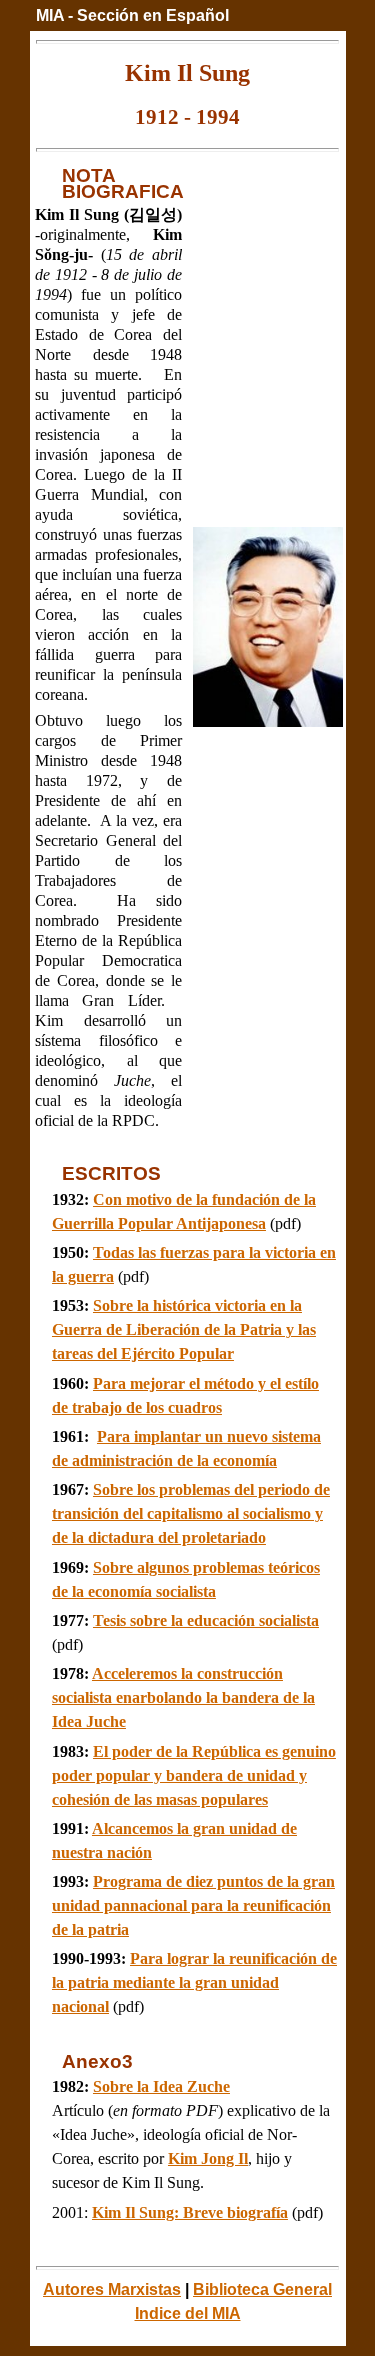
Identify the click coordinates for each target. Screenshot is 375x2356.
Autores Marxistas (112, 2289)
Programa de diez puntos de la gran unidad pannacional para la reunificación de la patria (193, 1905)
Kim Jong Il (208, 2158)
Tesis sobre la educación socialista (206, 1620)
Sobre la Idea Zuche (161, 2086)
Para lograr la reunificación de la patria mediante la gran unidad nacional (194, 1982)
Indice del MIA (188, 2313)
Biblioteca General (262, 2289)
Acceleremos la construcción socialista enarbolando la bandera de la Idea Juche (183, 1697)
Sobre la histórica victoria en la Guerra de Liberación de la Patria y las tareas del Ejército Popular (184, 1329)
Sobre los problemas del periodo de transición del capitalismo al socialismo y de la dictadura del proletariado (191, 1513)
